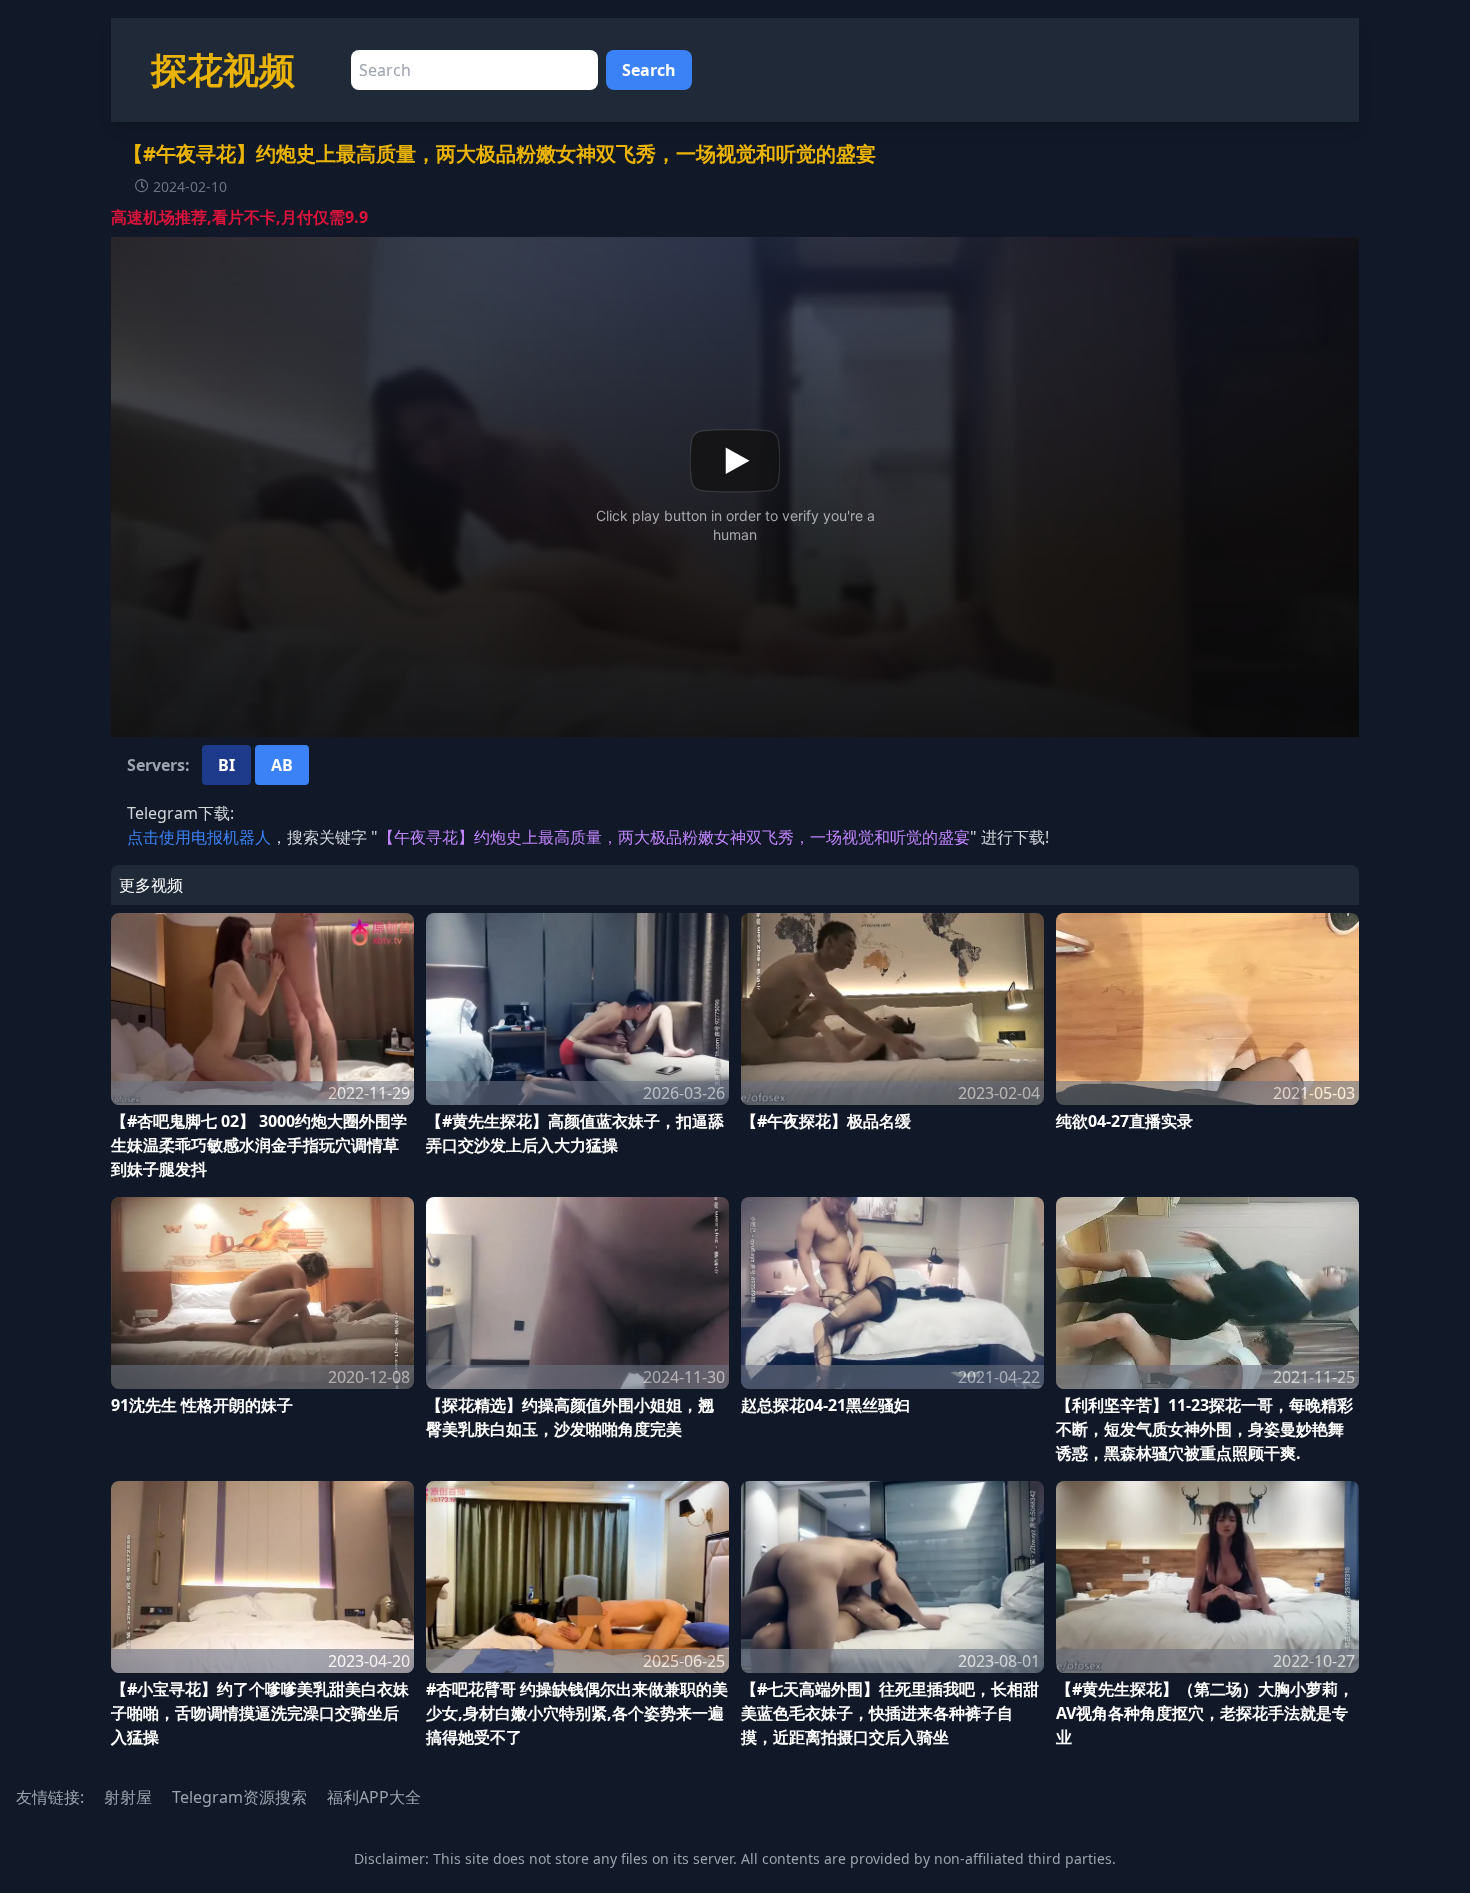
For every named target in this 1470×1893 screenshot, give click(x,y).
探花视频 (223, 69)
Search (649, 70)
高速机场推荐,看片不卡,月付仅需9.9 (239, 217)
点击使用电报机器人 (199, 837)
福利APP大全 (374, 1797)
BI (226, 765)
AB (282, 765)
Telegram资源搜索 (239, 1797)
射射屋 (128, 1797)
